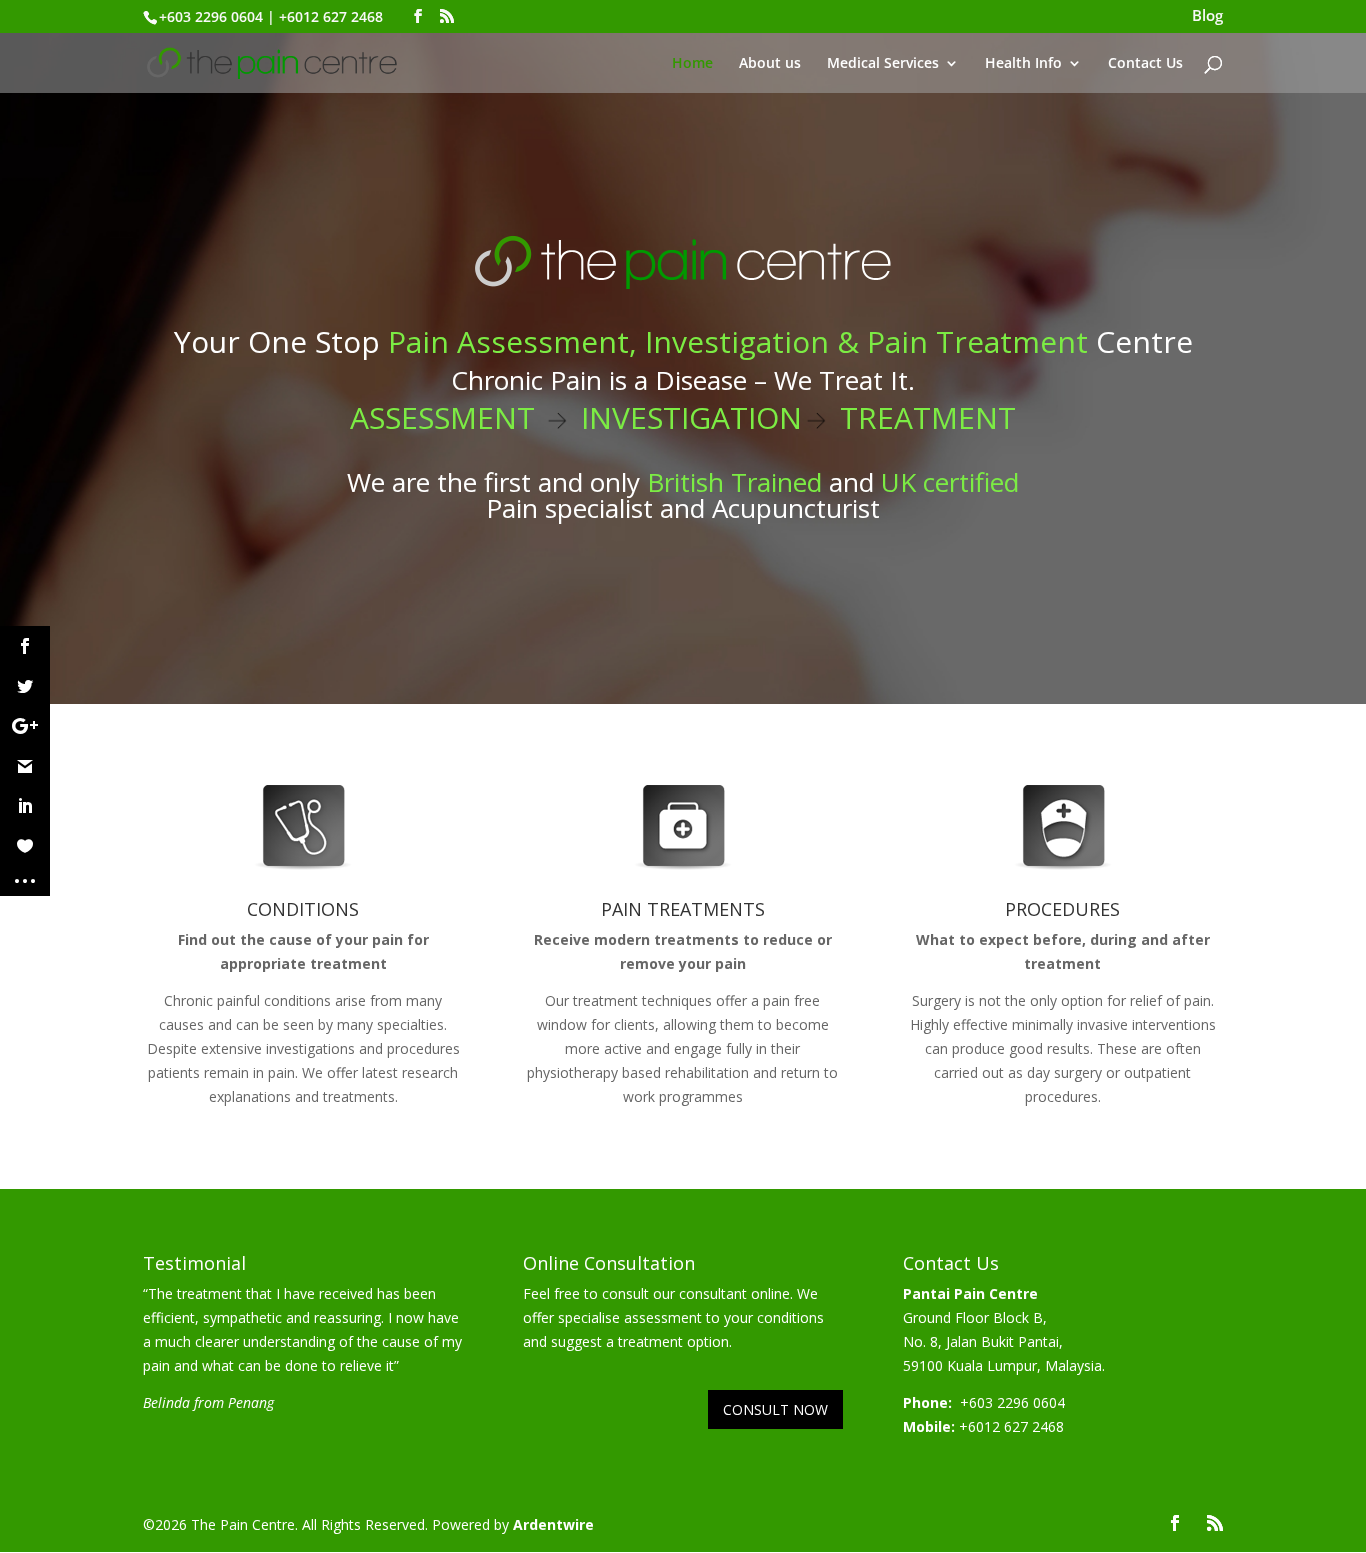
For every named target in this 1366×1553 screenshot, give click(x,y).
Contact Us (1145, 64)
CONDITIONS (303, 909)
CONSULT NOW (775, 1409)
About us (770, 64)
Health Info (1023, 64)
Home (692, 64)
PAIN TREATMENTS (683, 909)
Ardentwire (553, 1524)
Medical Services (883, 64)
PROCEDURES (1062, 909)
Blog (1207, 17)
